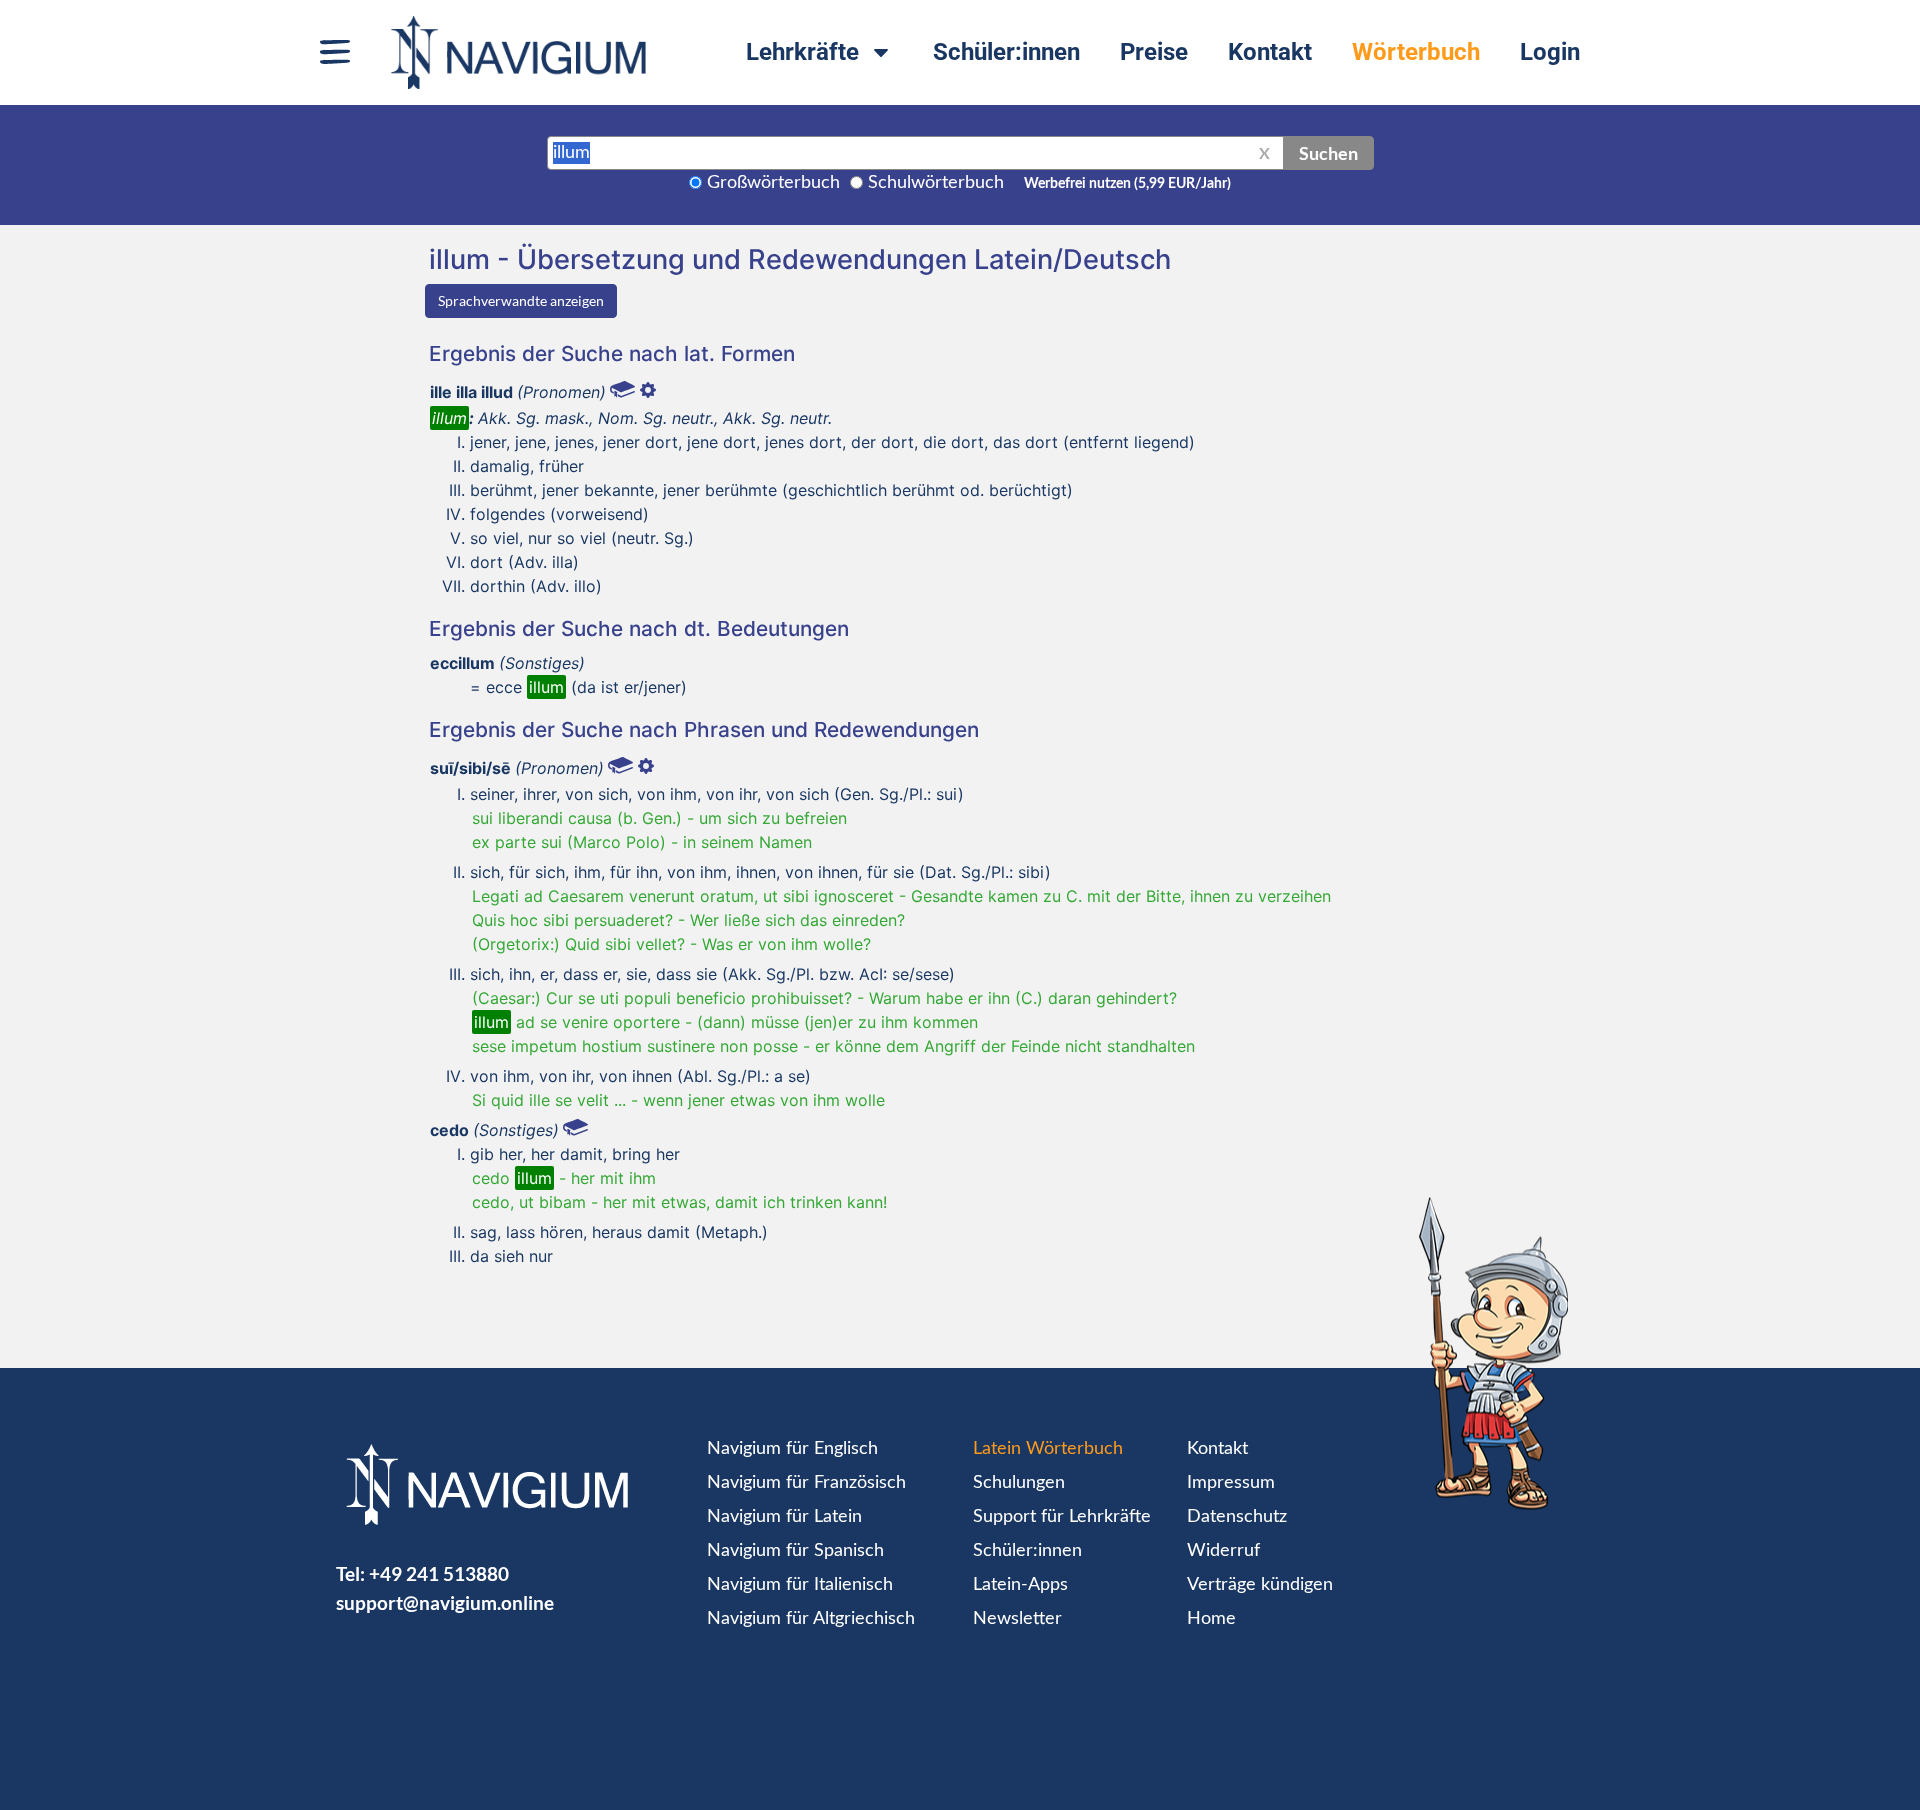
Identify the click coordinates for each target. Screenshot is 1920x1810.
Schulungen (1019, 1483)
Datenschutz (1237, 1517)
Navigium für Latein (784, 1517)
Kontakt (1270, 52)
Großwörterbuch (773, 183)
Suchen (1328, 153)
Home (1211, 1619)
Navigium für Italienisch (800, 1585)
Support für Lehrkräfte (1062, 1517)
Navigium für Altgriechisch (811, 1619)
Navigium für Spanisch (795, 1551)
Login (1550, 52)
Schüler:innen (1006, 52)
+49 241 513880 (439, 1573)
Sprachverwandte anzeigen (521, 300)
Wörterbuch (1416, 52)
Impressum (1231, 1483)
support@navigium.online (445, 1602)
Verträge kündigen (1260, 1585)
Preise (1154, 52)
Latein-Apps (1020, 1585)
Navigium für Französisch (806, 1483)
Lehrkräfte (802, 52)
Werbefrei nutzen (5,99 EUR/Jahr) (1127, 184)
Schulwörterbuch (936, 183)
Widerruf (1223, 1551)
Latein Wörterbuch (1048, 1449)
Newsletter (1017, 1619)
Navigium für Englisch (792, 1449)
